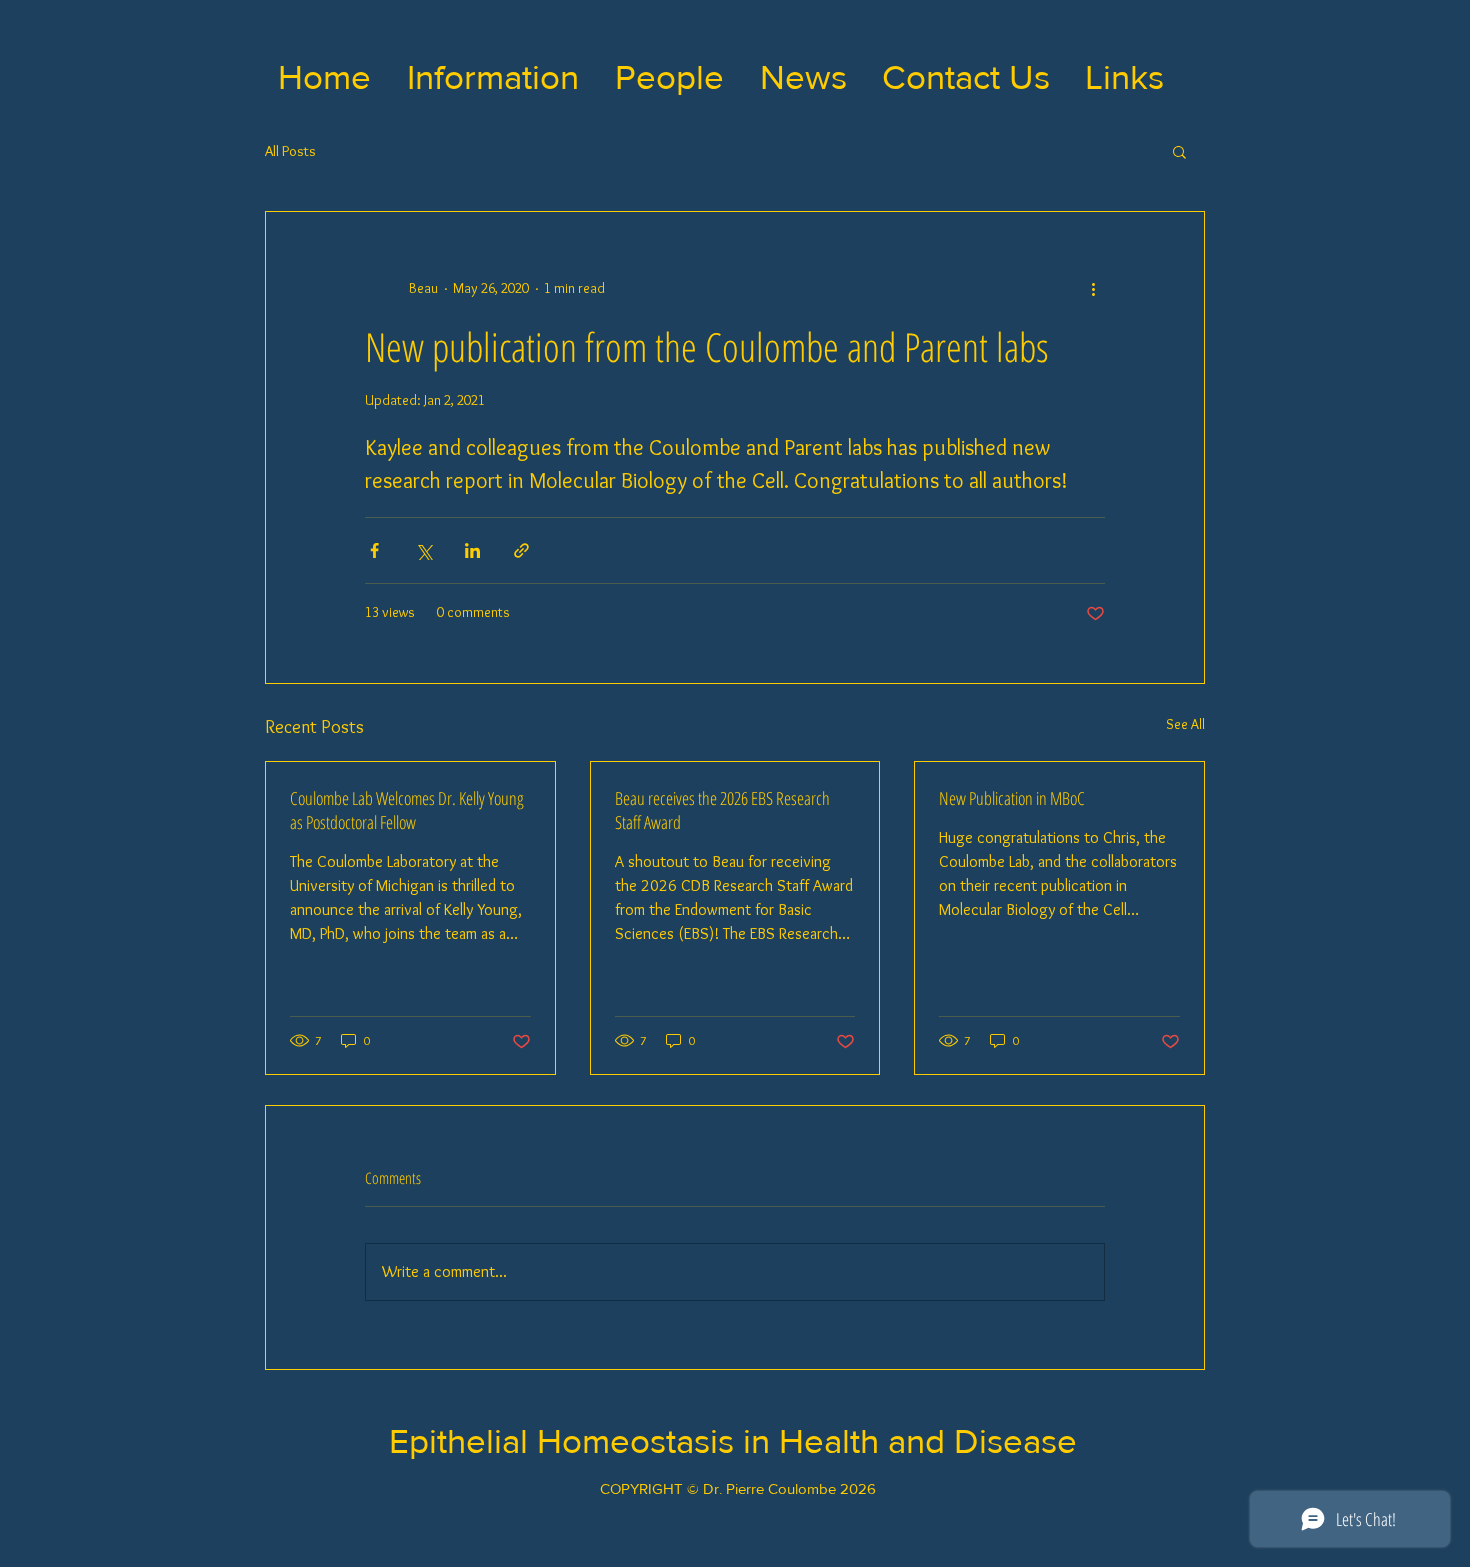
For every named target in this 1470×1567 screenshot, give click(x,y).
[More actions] (1093, 288)
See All (1185, 724)
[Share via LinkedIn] (472, 550)
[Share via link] (521, 550)
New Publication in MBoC (1012, 798)
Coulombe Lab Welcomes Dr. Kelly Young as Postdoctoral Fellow (407, 810)
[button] (493, 77)
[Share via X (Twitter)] (423, 550)
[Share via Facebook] (374, 550)
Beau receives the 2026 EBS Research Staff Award (722, 810)
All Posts (290, 151)
